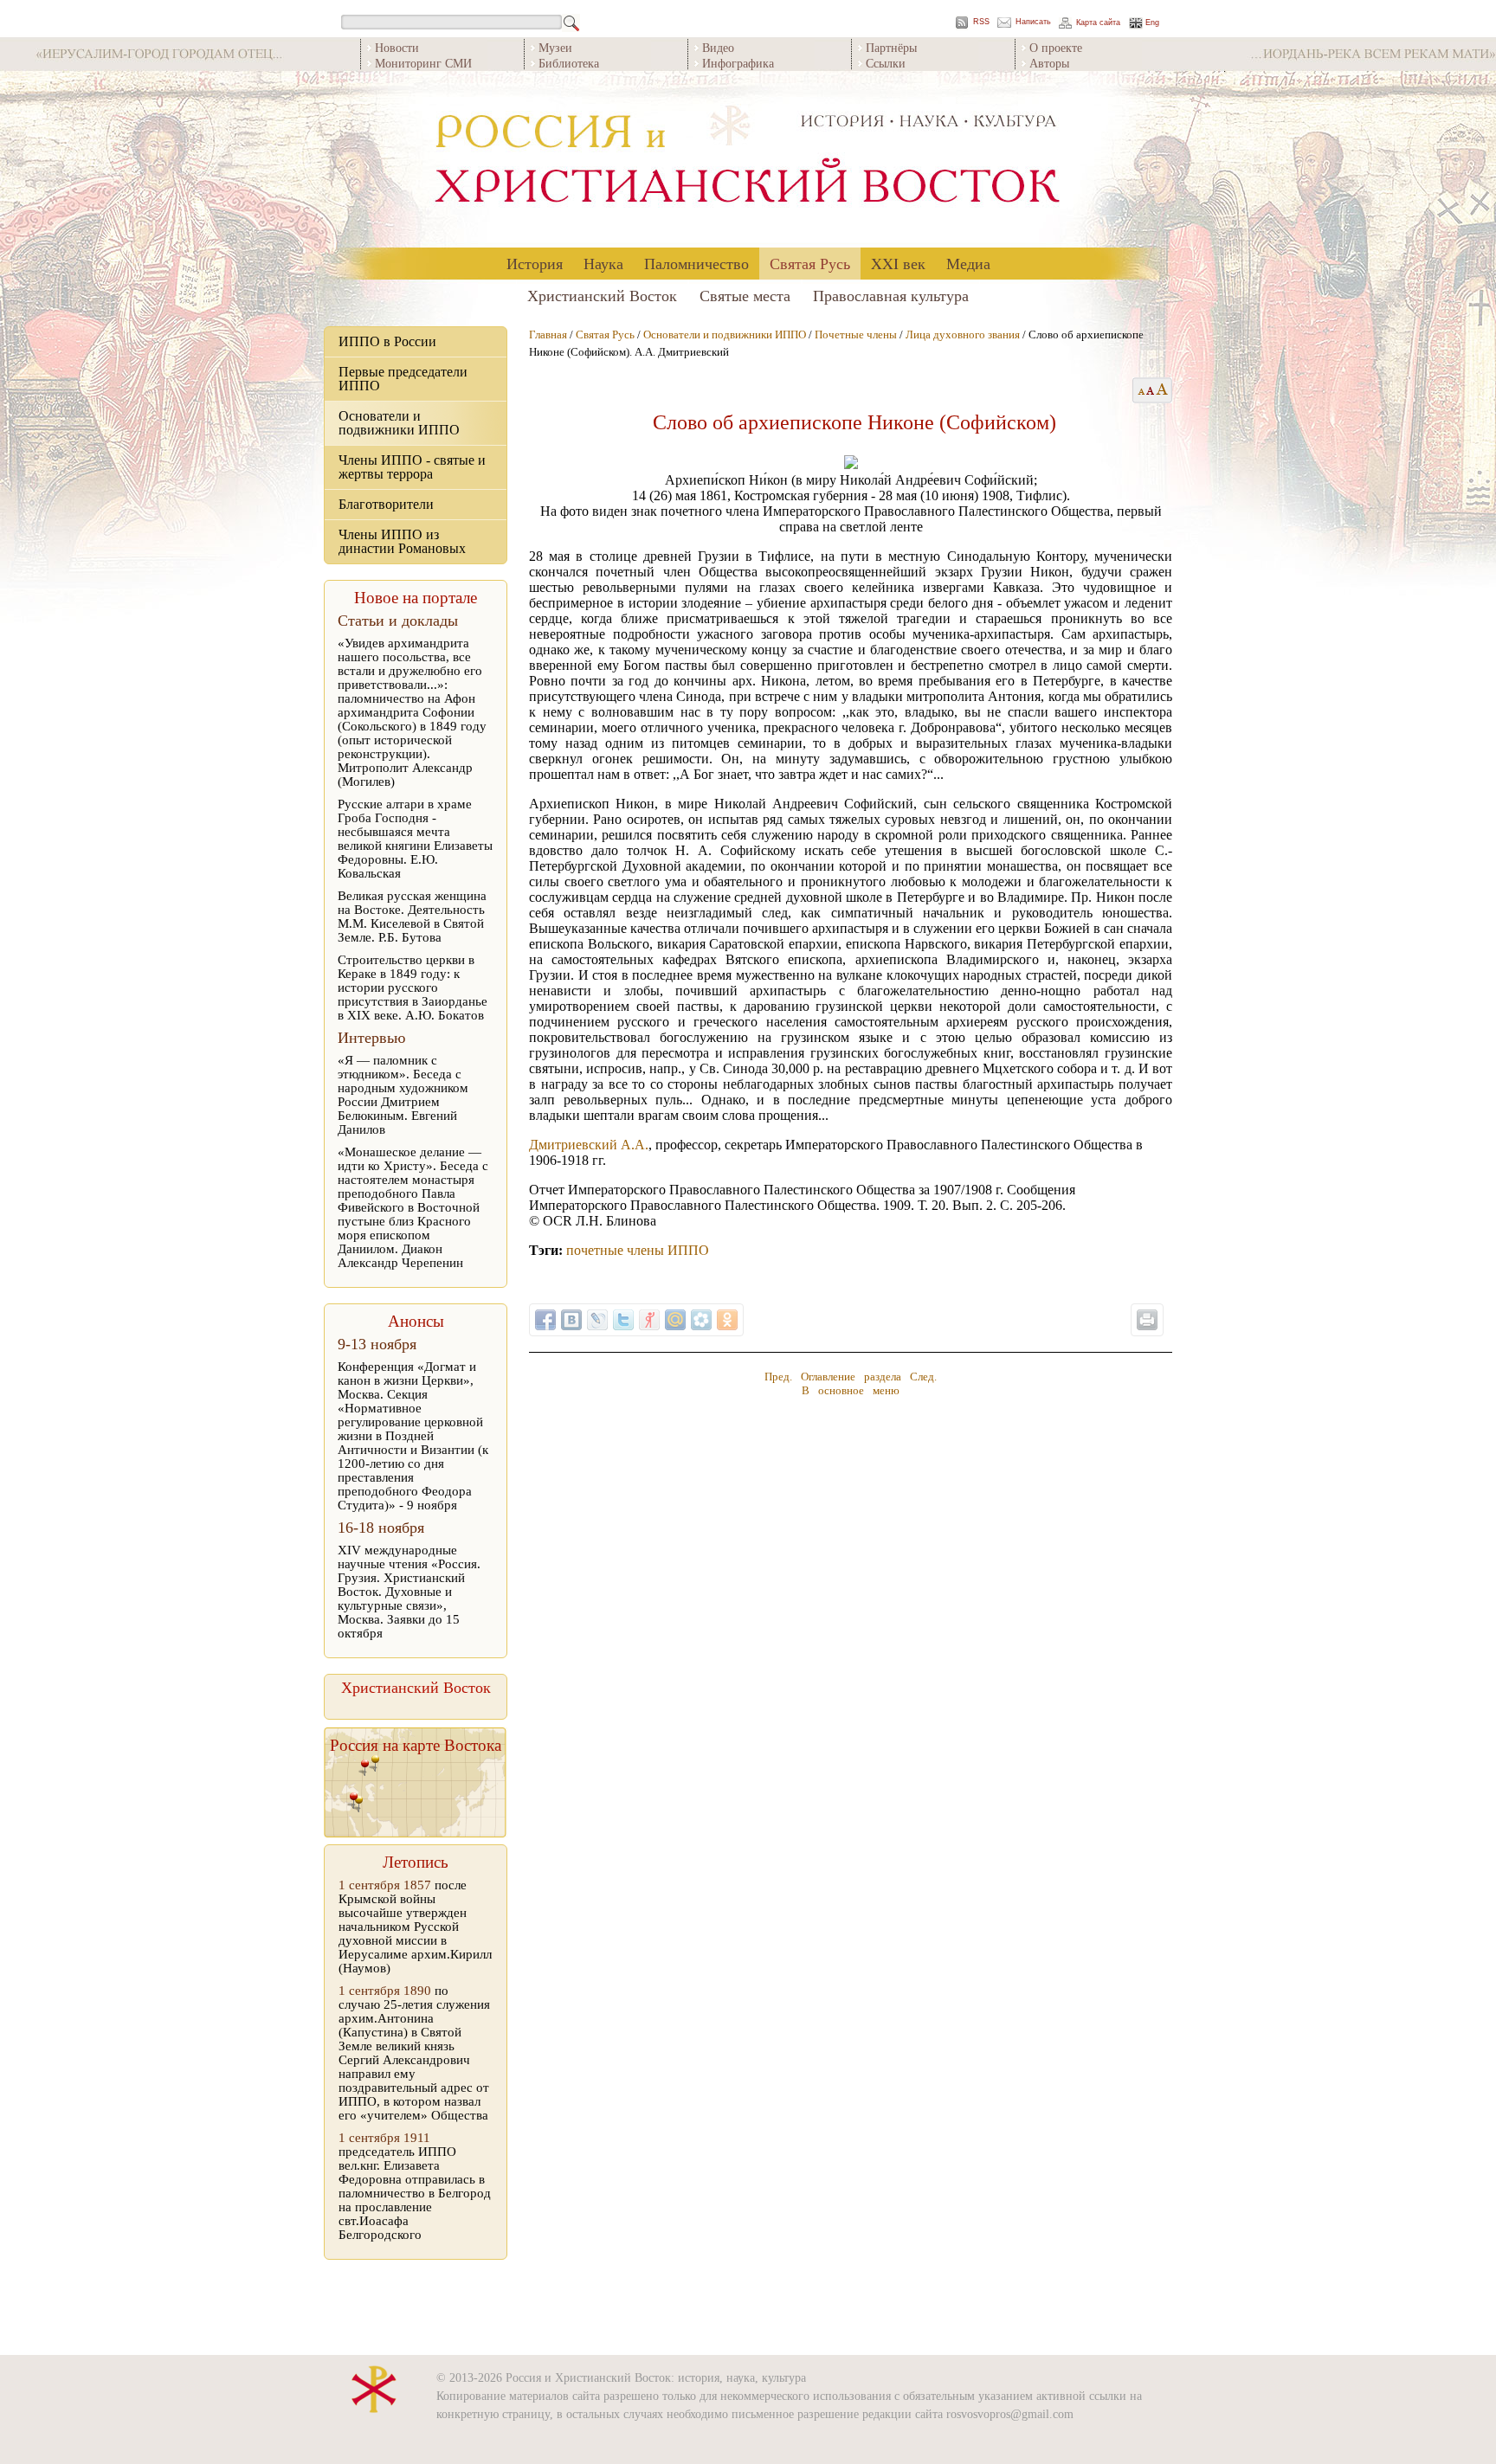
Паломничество (696, 263)
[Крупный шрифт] (1151, 390)
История (535, 263)
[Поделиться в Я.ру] (649, 1320)
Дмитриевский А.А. (589, 1145)
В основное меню (851, 1390)
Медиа (968, 263)
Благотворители (386, 504)
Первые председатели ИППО (403, 379)
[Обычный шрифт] (1139, 390)
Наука (603, 263)
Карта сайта (1098, 23)
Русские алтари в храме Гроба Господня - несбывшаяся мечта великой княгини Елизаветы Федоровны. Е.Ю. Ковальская (415, 839)
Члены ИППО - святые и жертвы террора (412, 467)
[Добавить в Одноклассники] (727, 1320)
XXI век (898, 263)
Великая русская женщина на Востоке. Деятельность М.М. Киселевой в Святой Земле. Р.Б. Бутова (412, 917)
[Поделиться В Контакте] (571, 1320)
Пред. (778, 1377)
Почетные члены (856, 335)
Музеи (555, 47)
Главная (548, 335)
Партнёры (891, 47)
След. (923, 1377)
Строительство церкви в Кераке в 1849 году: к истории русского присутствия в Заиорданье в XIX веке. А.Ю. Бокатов (413, 988)
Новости (397, 47)
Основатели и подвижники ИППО (399, 423)
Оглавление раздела (851, 1377)
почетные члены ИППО (638, 1250)
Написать (1033, 22)
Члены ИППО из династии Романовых (402, 541)
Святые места (745, 295)
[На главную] (748, 160)
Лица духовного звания (963, 335)
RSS (981, 22)
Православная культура (891, 295)
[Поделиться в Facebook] (545, 1320)
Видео (718, 47)
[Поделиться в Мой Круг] (701, 1320)
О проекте (1056, 47)
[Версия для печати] (1147, 1320)
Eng (1152, 23)
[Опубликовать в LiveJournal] (597, 1320)
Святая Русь (810, 263)
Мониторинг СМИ (423, 63)
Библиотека (569, 63)
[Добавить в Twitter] (623, 1320)
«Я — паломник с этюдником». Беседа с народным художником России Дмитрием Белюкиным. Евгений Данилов (403, 1095)
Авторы (1049, 63)
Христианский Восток (602, 295)
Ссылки (886, 63)
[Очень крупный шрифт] (1163, 390)
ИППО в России (387, 341)
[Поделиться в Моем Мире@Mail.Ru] (675, 1320)
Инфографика (738, 63)
